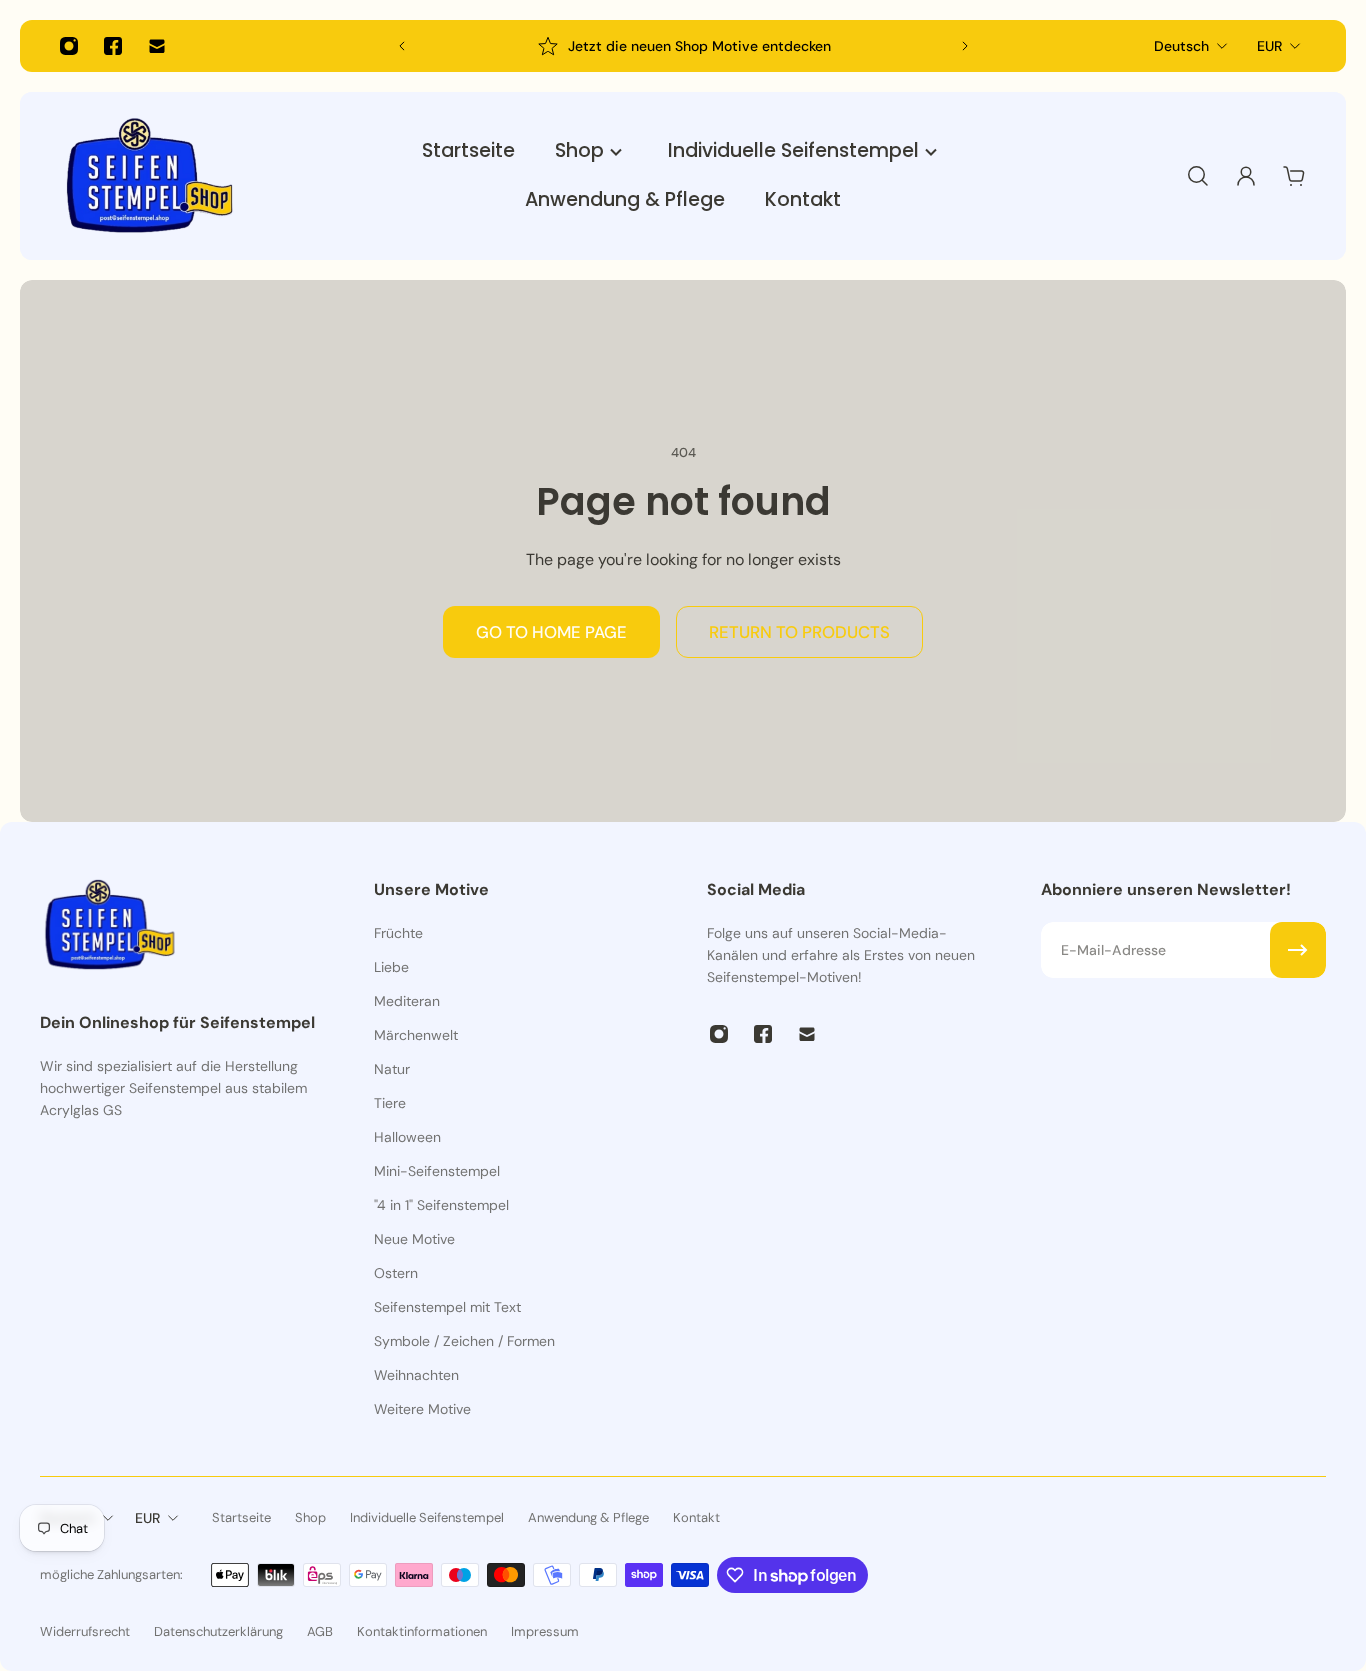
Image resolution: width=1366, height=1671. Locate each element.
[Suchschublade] (1198, 176)
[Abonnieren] (1298, 950)
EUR (1269, 46)
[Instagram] (69, 46)
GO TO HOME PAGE (551, 632)
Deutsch (1181, 46)
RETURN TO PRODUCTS (799, 632)
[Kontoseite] (1246, 176)
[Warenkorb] (1294, 176)
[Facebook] (113, 46)
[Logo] (150, 176)
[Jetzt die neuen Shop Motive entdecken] (683, 46)
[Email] (157, 46)
